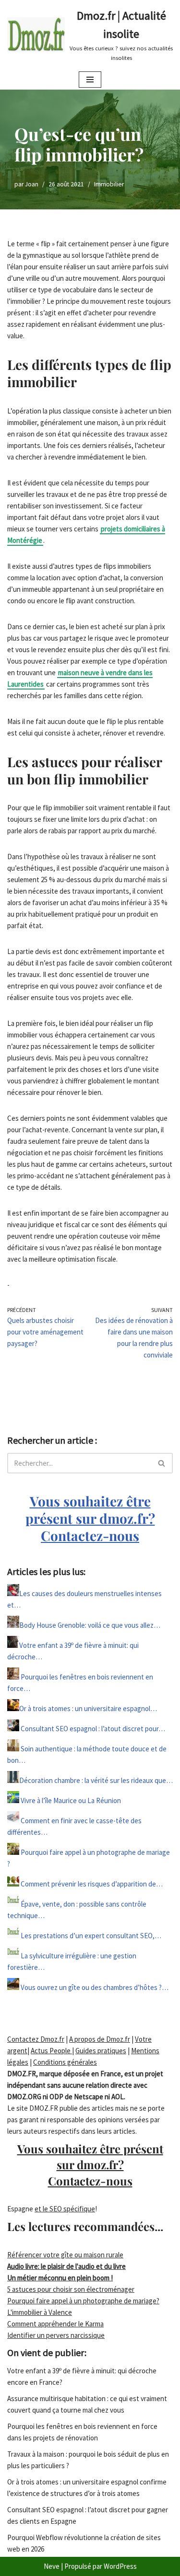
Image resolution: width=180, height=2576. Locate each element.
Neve (52, 2566)
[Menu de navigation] (90, 80)
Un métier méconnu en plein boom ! (60, 2278)
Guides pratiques (101, 2051)
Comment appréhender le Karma (55, 2324)
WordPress (120, 2566)
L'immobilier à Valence (40, 2312)
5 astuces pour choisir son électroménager (71, 2289)
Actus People (51, 2051)
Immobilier (109, 184)
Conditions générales (65, 2062)
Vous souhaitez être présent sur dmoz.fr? (90, 1518)
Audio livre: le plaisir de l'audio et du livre (66, 2266)
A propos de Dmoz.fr (100, 2039)
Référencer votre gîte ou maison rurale (65, 2255)
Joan (32, 184)
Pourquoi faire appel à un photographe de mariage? (83, 2301)
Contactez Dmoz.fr (36, 2039)
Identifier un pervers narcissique (56, 2335)
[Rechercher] (162, 1463)
